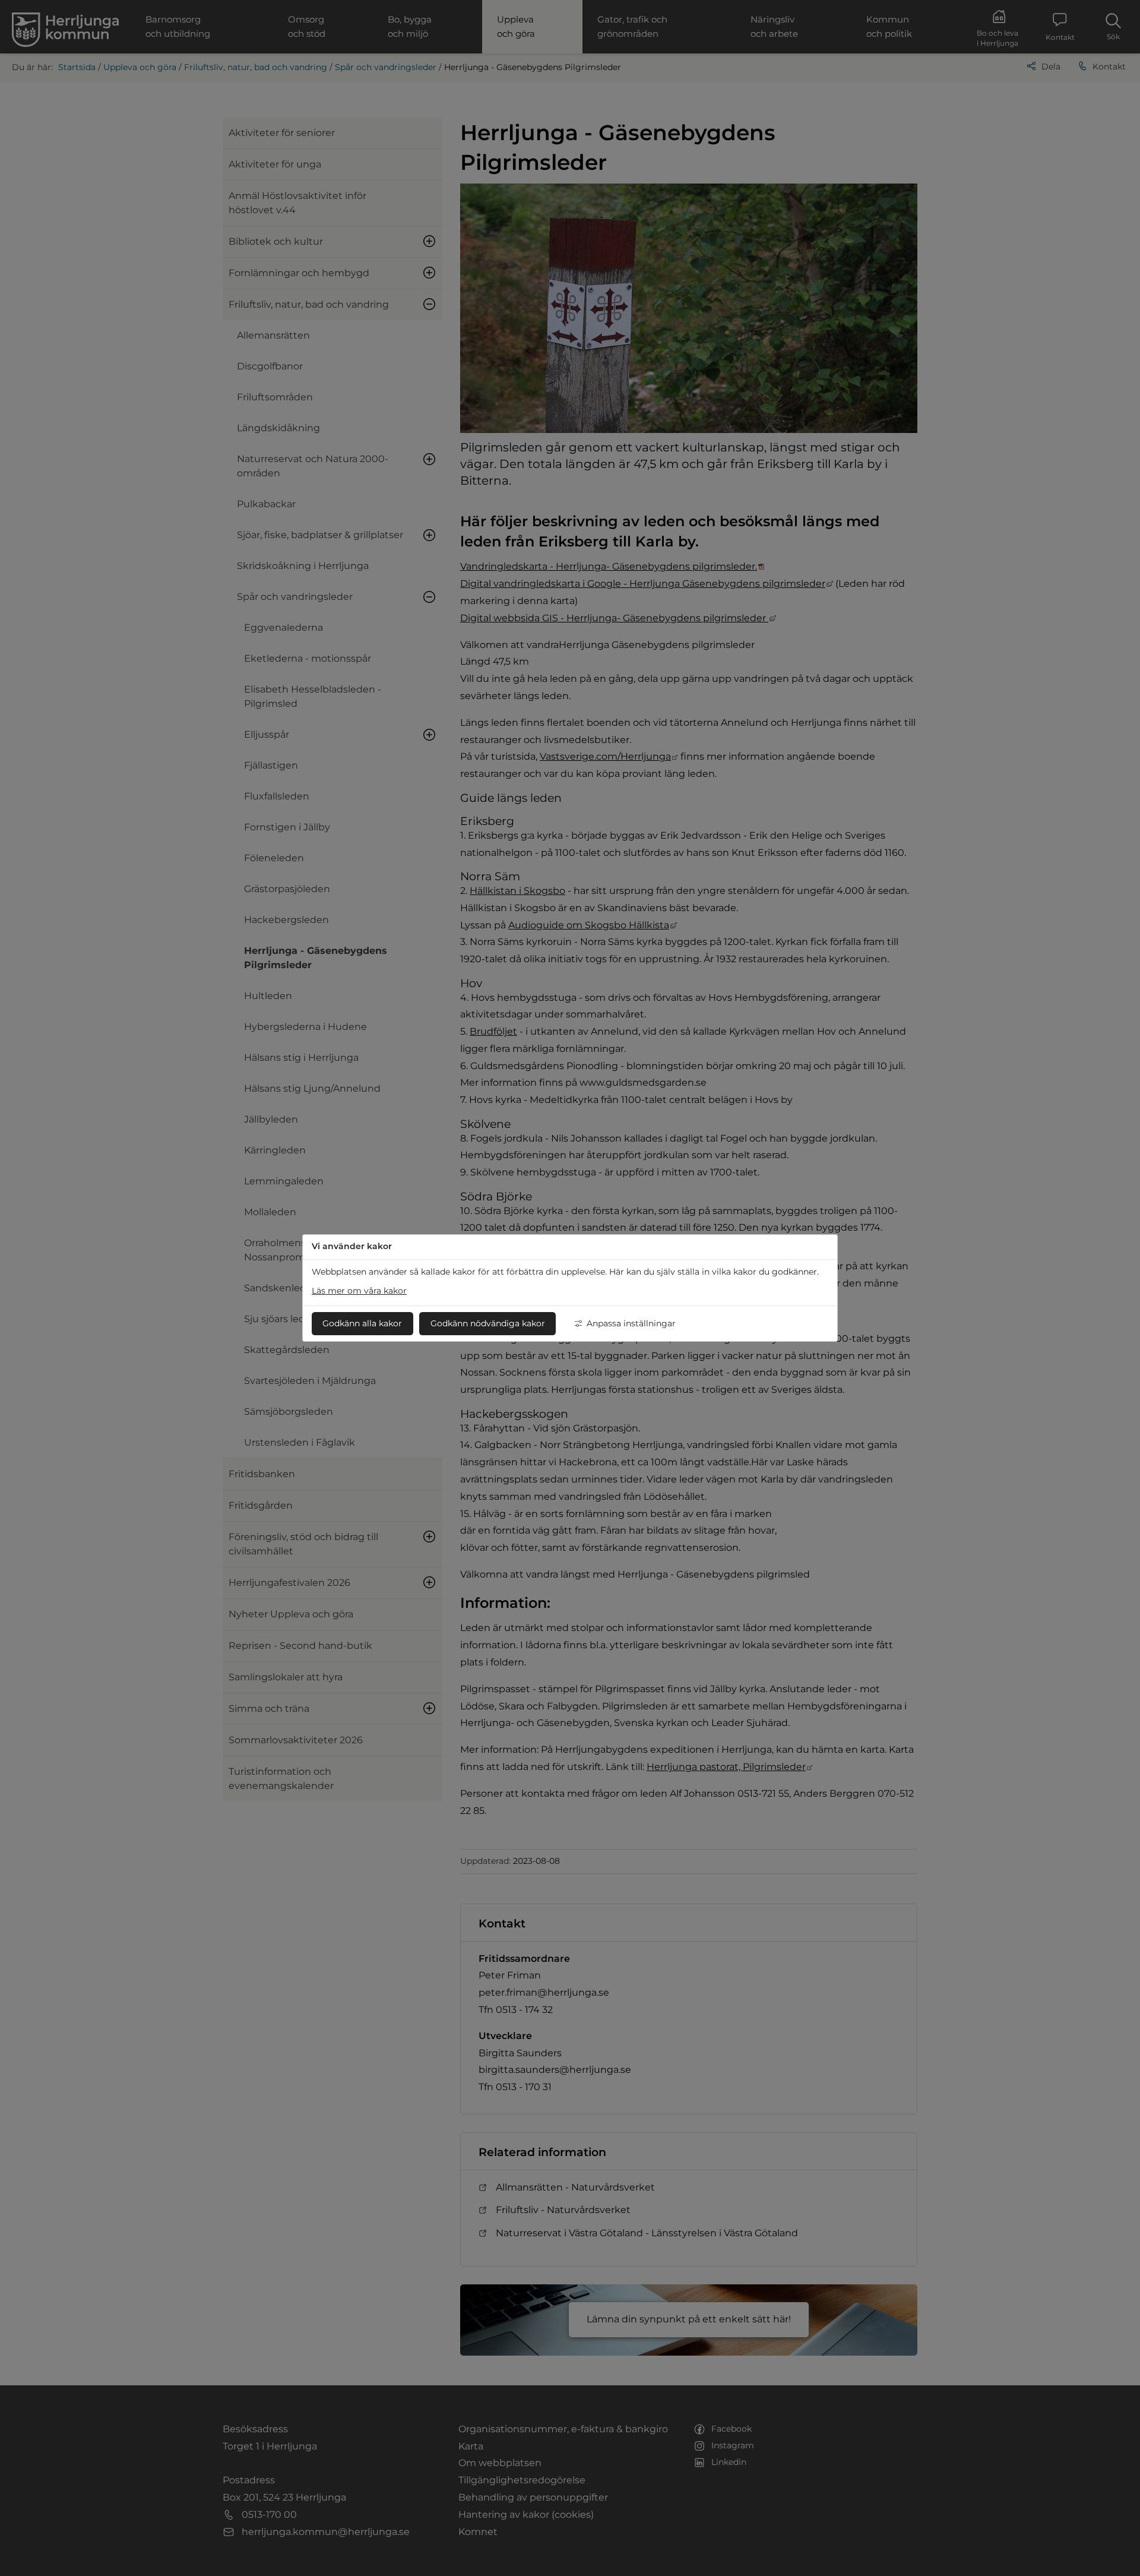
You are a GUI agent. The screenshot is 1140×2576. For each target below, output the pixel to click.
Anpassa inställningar (631, 1323)
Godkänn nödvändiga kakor (488, 1323)
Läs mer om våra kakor (359, 1291)
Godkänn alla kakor (362, 1323)
